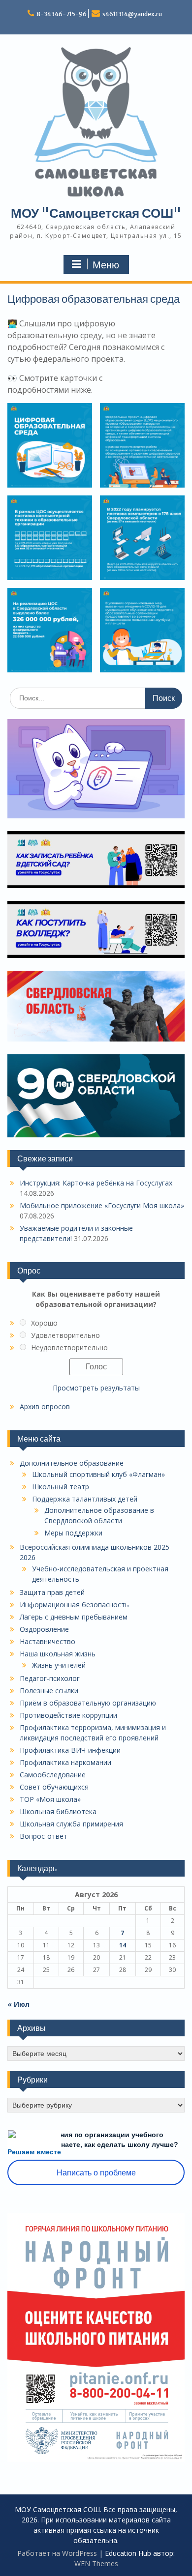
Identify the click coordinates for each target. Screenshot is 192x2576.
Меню (106, 265)
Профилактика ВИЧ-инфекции (70, 1750)
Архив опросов (45, 1406)
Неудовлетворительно (69, 1347)
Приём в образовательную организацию (88, 1703)
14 (123, 1945)
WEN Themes (96, 2563)
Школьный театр (61, 1487)
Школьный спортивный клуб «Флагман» (98, 1474)
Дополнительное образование (72, 1463)
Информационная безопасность (74, 1605)
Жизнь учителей (59, 1665)
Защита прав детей (52, 1592)
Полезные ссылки (49, 1691)
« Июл (18, 2004)
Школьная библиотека (58, 1811)
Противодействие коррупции (68, 1715)
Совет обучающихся (54, 1787)
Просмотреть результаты (96, 1388)
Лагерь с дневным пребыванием (74, 1617)
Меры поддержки (73, 1533)
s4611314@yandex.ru (132, 14)
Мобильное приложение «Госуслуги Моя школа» (102, 1205)
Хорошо (44, 1323)
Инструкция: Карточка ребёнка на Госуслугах (96, 1183)
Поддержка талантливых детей (85, 1499)
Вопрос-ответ (44, 1836)
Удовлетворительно (65, 1335)
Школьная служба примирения (71, 1824)
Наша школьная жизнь (58, 1654)
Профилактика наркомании (65, 1762)
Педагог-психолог (50, 1678)
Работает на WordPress (57, 2553)
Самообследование (53, 1775)
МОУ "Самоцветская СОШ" (96, 213)
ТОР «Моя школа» (50, 1799)
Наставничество (48, 1641)
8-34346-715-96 (62, 14)
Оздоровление (44, 1629)
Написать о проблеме (96, 2173)
